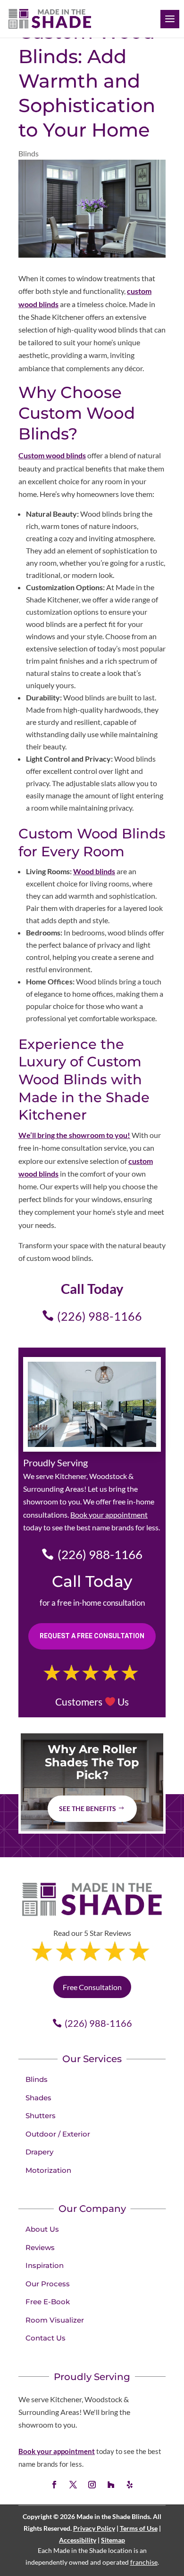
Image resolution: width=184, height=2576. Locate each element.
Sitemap (113, 2540)
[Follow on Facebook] (54, 2485)
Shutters (41, 2116)
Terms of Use (139, 2528)
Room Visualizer (55, 2320)
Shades (38, 2098)
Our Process (48, 2284)
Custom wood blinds (52, 455)
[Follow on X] (73, 2485)
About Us (42, 2229)
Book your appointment (109, 1515)
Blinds (29, 153)
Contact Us (46, 2338)
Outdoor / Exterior (58, 2134)
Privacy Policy (94, 2528)
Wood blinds (94, 871)
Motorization (48, 2170)
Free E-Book (48, 2302)
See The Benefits (88, 1808)
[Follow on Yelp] (130, 2485)
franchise (144, 2562)
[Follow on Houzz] (111, 2485)
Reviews (40, 2247)
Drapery (39, 2152)
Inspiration (45, 2265)
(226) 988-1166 (100, 1316)
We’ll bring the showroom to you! (74, 1135)
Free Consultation (92, 1987)
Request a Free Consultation (92, 1636)
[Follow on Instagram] (92, 2485)
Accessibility (78, 2540)
